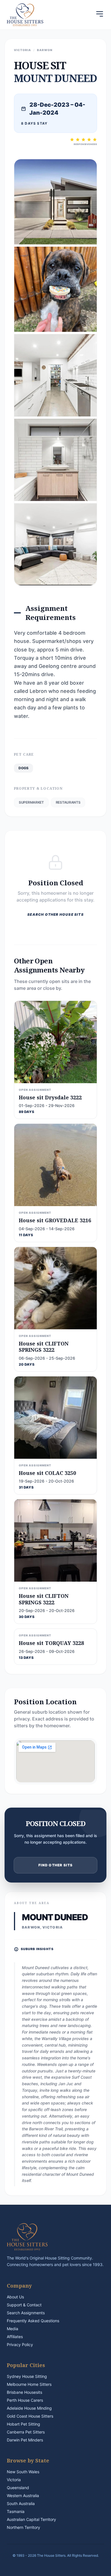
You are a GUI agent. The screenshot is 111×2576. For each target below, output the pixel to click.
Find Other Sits (56, 1865)
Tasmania (16, 2511)
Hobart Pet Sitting (23, 2424)
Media (13, 2329)
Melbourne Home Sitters (29, 2384)
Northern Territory (23, 2527)
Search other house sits (55, 914)
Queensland (18, 2488)
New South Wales (23, 2472)
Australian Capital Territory (31, 2519)
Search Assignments (26, 2313)
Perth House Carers (25, 2400)
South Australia (21, 2503)
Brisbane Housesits (24, 2392)
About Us (15, 2297)
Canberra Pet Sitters (26, 2432)
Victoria (14, 2480)
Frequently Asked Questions (33, 2321)
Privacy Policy (20, 2345)
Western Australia (23, 2496)
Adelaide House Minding (29, 2408)
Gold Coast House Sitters (30, 2416)
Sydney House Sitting (27, 2376)
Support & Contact (24, 2305)
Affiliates (15, 2337)
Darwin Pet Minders (25, 2440)
